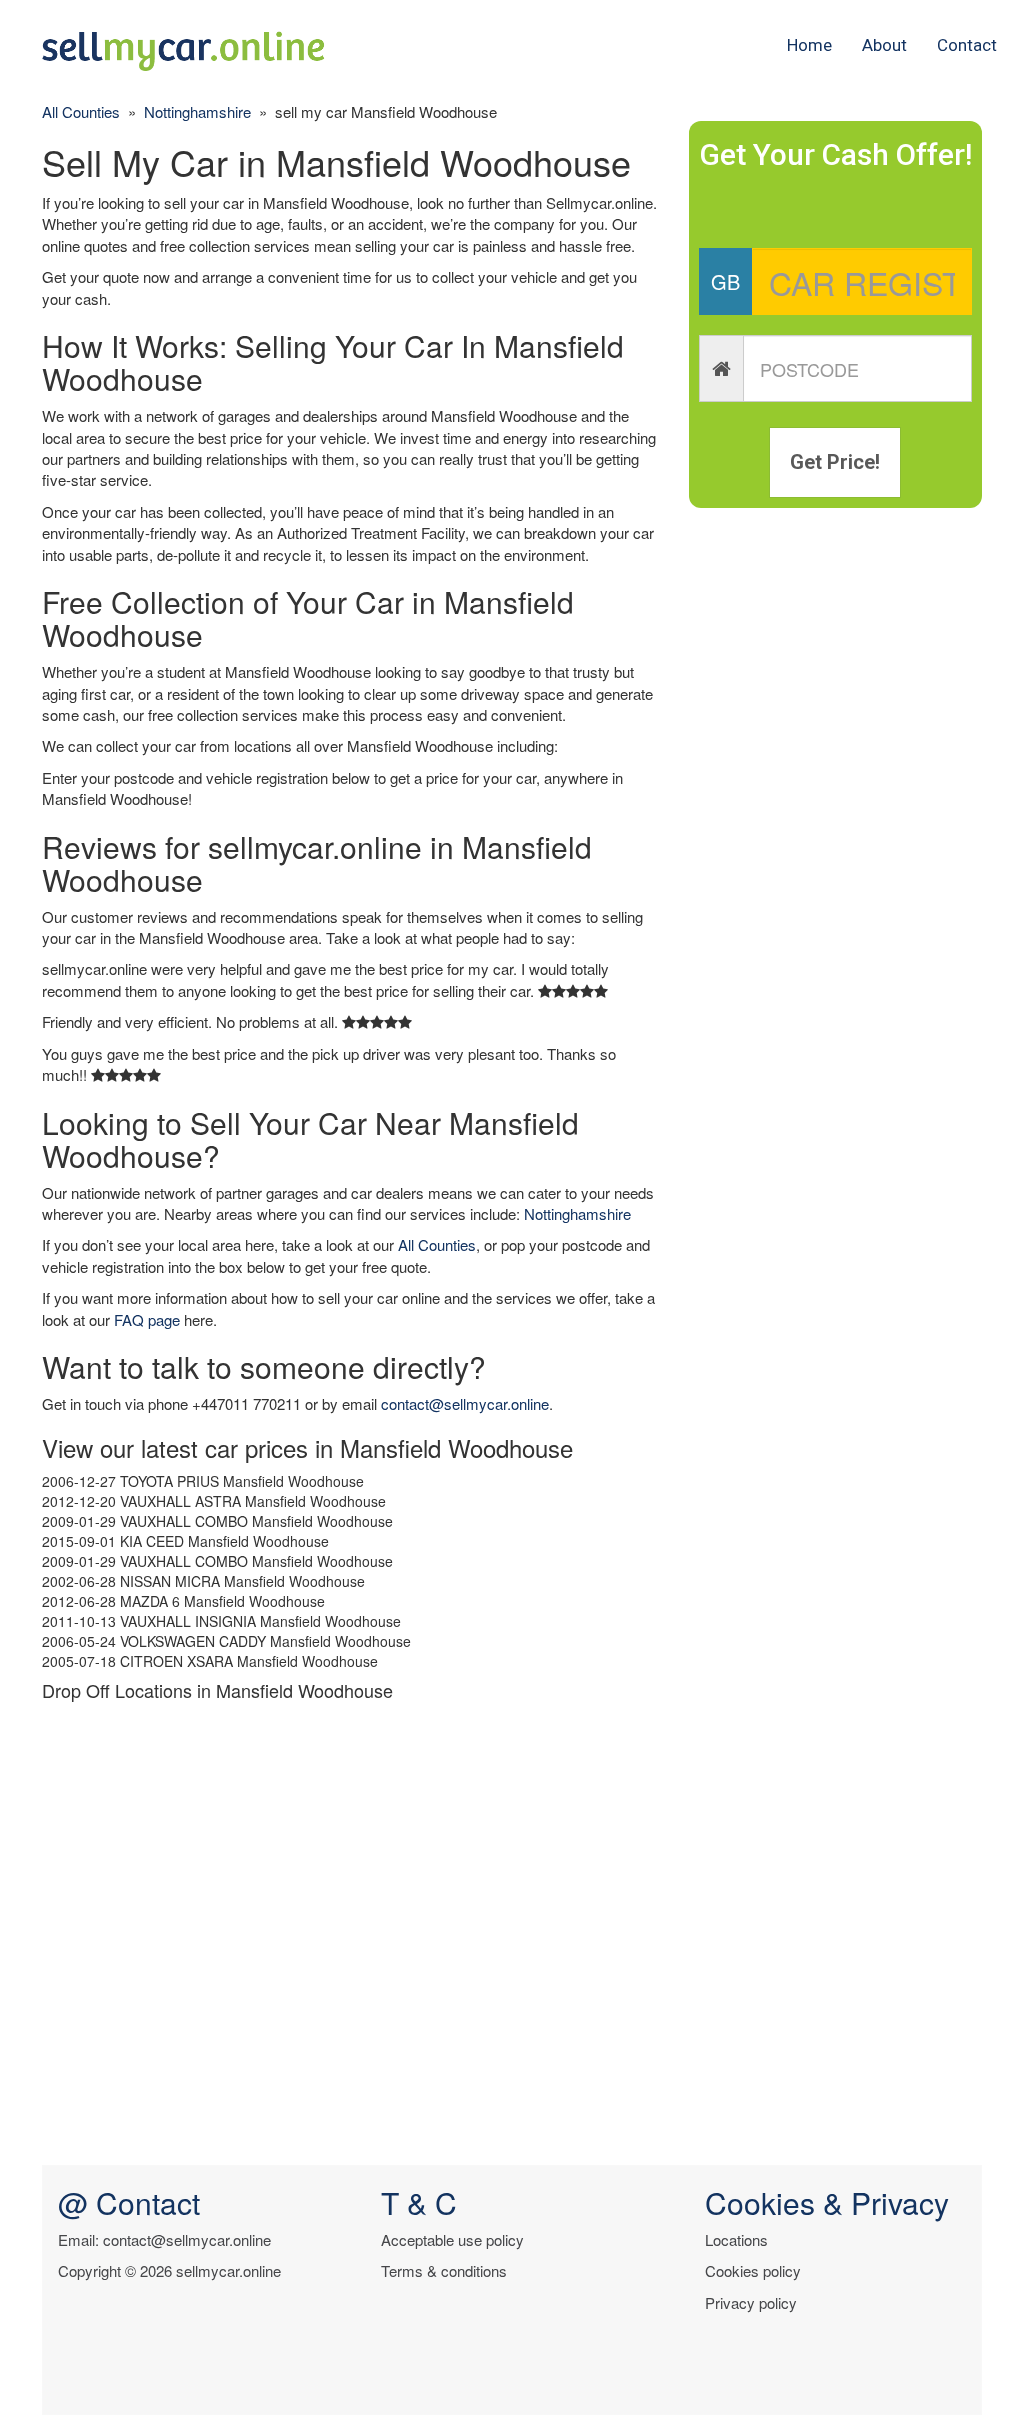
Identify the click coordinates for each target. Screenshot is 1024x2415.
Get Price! (835, 462)
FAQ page (147, 1319)
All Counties (81, 111)
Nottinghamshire (197, 111)
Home (809, 45)
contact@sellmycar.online (465, 1403)
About (884, 45)
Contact (967, 45)
